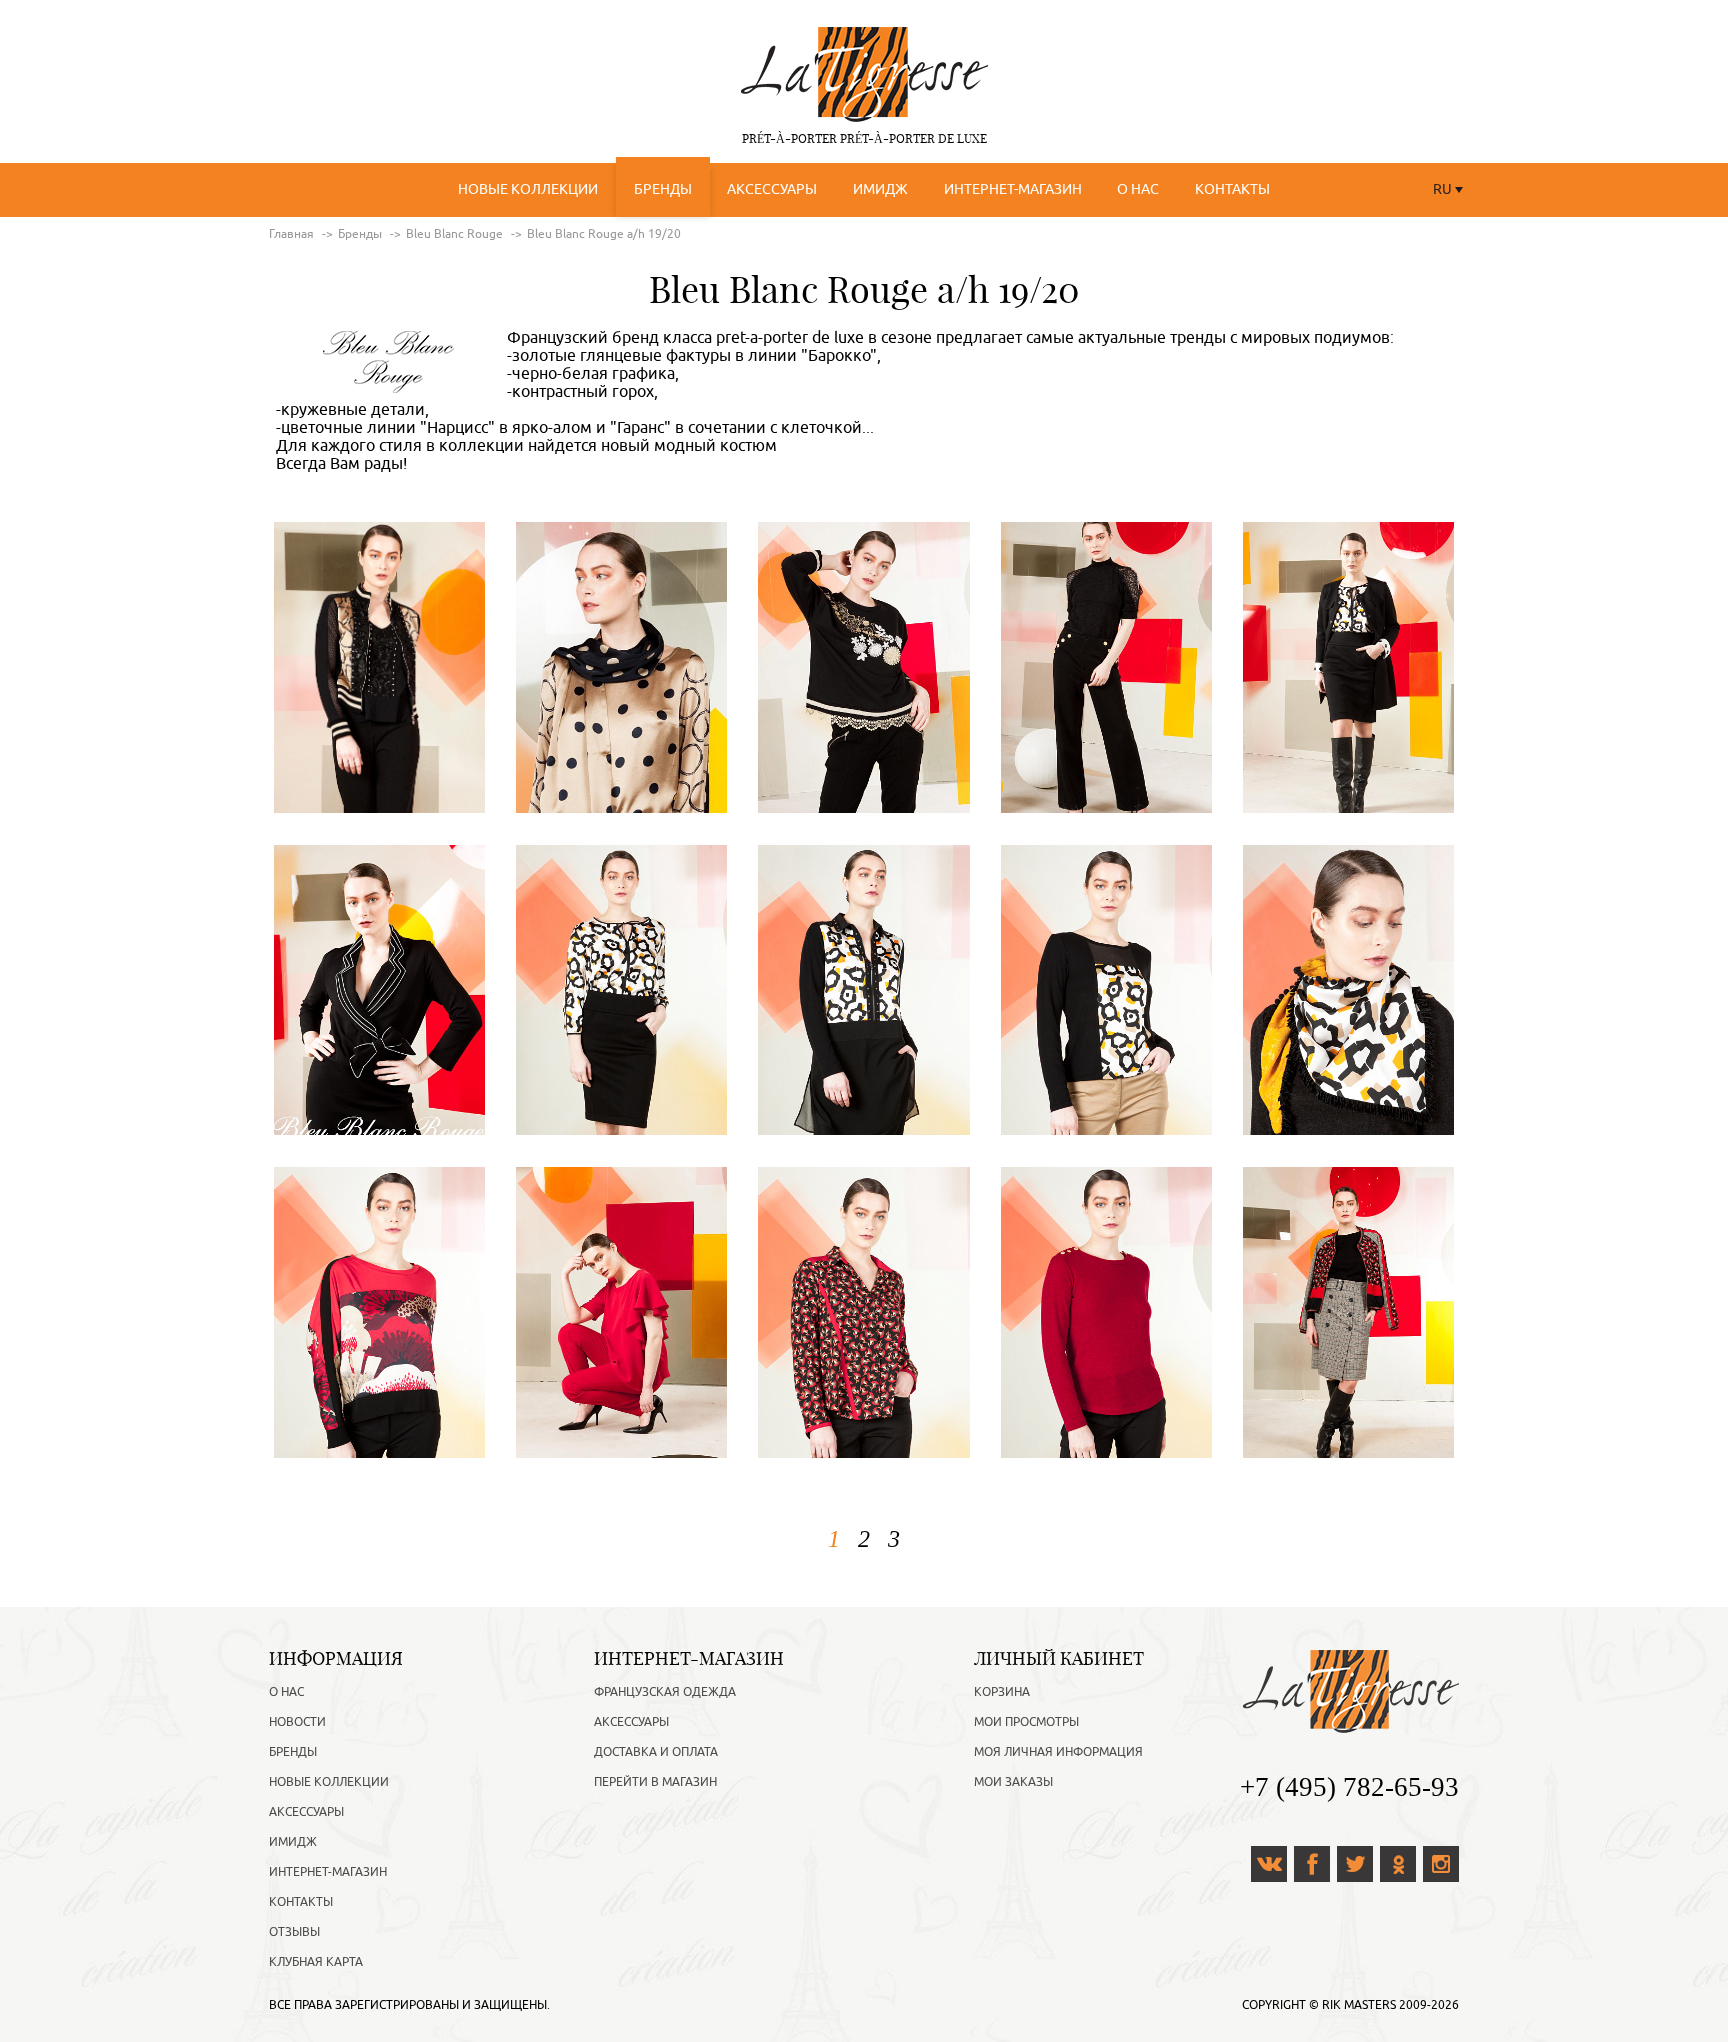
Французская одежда (665, 1692)
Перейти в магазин (655, 1782)
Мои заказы (1013, 1782)
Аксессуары (772, 189)
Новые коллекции (528, 189)
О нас (1138, 189)
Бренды (663, 189)
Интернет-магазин (1013, 189)
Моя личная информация (1058, 1752)
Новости (297, 1722)
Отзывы (294, 1932)
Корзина (1002, 1692)
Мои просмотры (1026, 1722)
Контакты (1232, 189)
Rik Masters (1359, 2005)
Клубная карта (316, 1962)
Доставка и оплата (656, 1752)
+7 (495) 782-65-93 (1349, 1787)
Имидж (880, 189)
